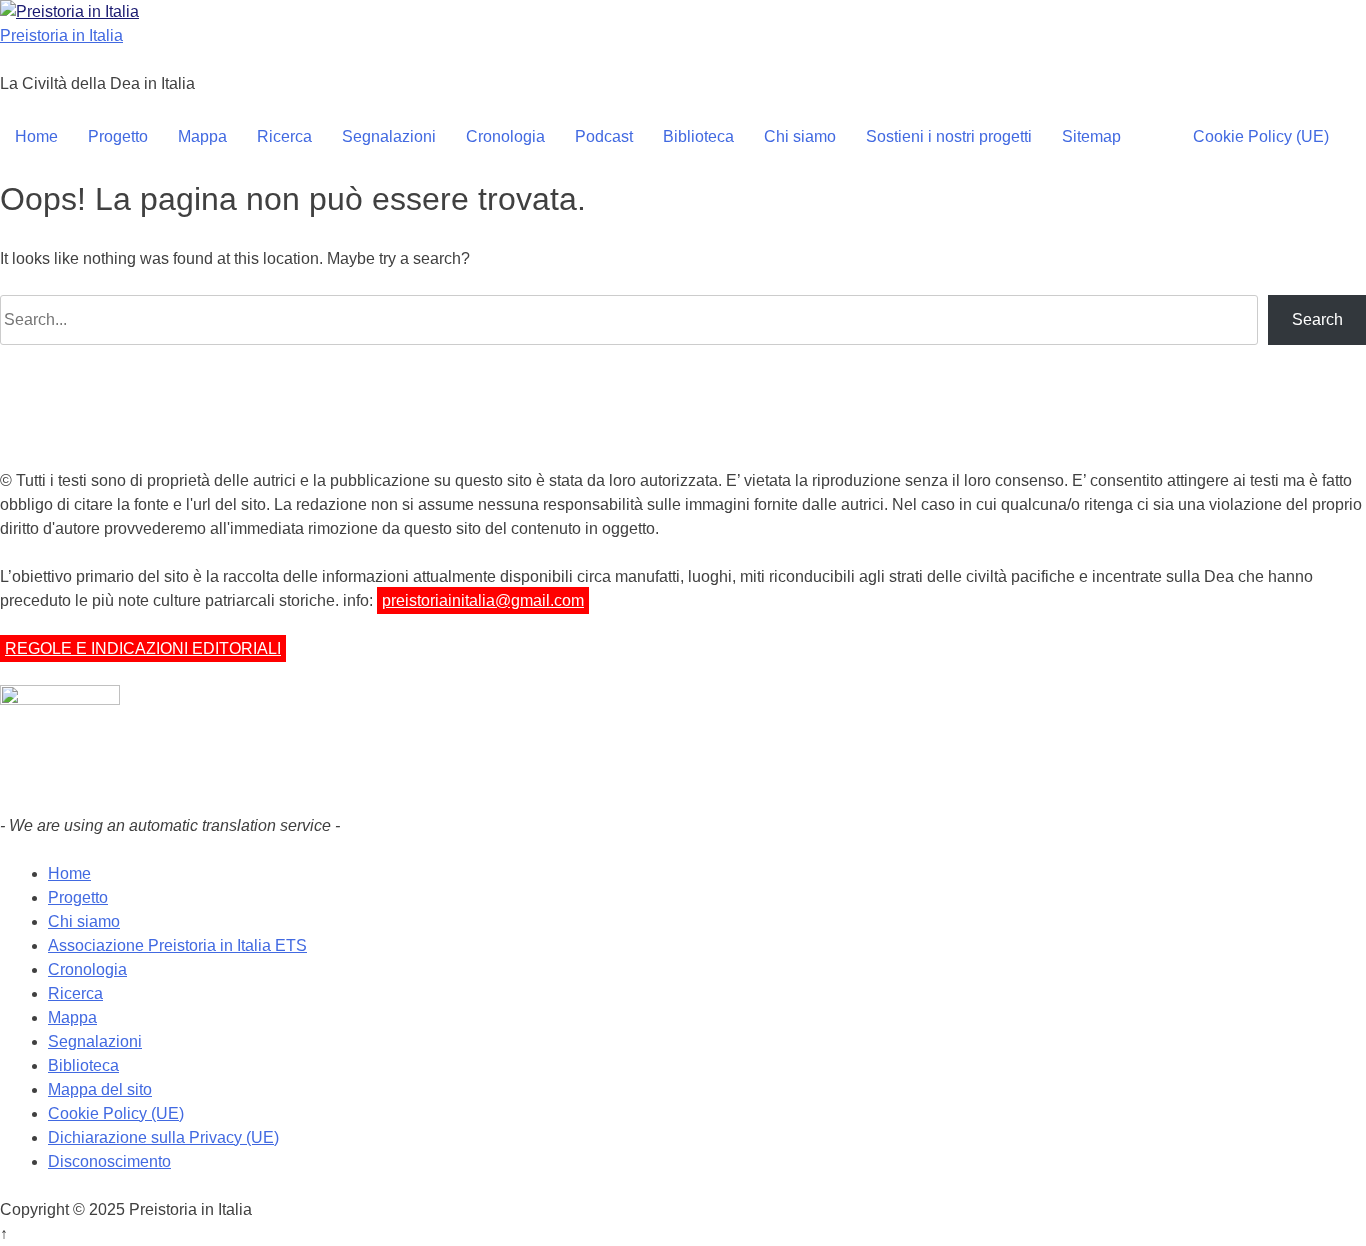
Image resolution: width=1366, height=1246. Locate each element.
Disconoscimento (109, 1161)
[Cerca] (1157, 137)
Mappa (202, 136)
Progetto (118, 136)
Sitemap (1091, 136)
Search (1317, 319)
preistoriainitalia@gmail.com (483, 600)
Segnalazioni (389, 136)
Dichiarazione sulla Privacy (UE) (163, 1137)
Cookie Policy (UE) (1261, 136)
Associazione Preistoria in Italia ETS (177, 945)
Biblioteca (698, 136)
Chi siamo (800, 136)
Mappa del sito (100, 1089)
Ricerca (284, 136)
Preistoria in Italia (61, 35)
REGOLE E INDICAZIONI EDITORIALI (143, 648)
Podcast (604, 136)
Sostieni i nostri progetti (949, 136)
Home (36, 136)
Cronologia (505, 136)
